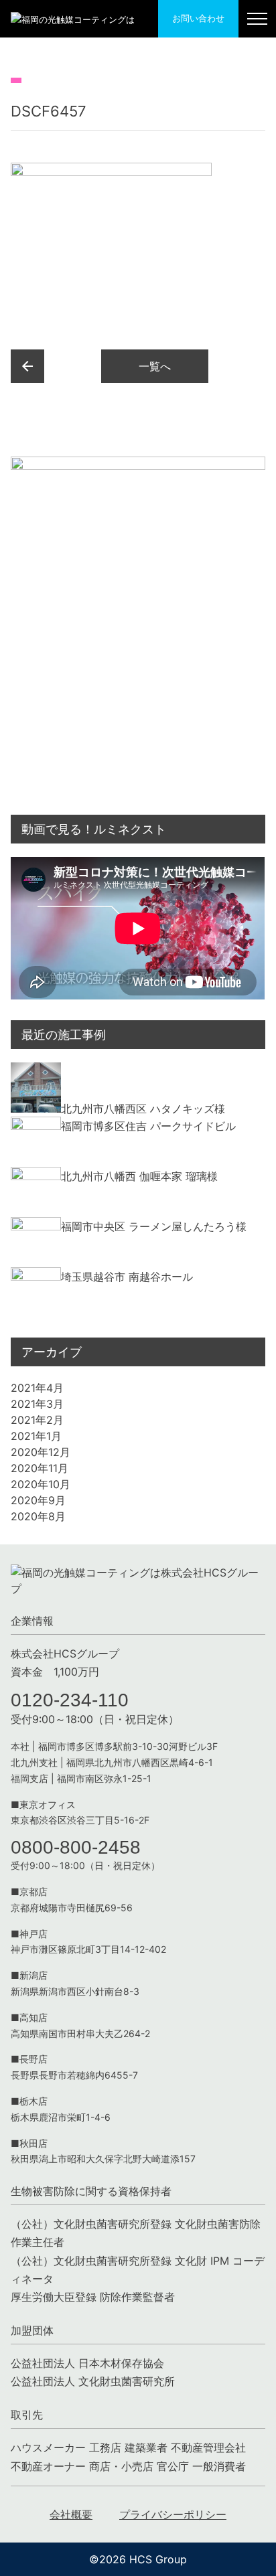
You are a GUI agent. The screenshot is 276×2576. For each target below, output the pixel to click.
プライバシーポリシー (173, 2514)
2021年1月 (36, 1436)
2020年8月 (38, 1516)
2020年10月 (41, 1484)
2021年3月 (37, 1404)
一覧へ (155, 366)
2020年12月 (41, 1452)
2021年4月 (37, 1388)
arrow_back (27, 366)
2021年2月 (37, 1420)
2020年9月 (38, 1500)
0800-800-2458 (76, 1847)
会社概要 (71, 2514)
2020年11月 (40, 1468)
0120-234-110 (70, 1700)
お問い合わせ (198, 18)
